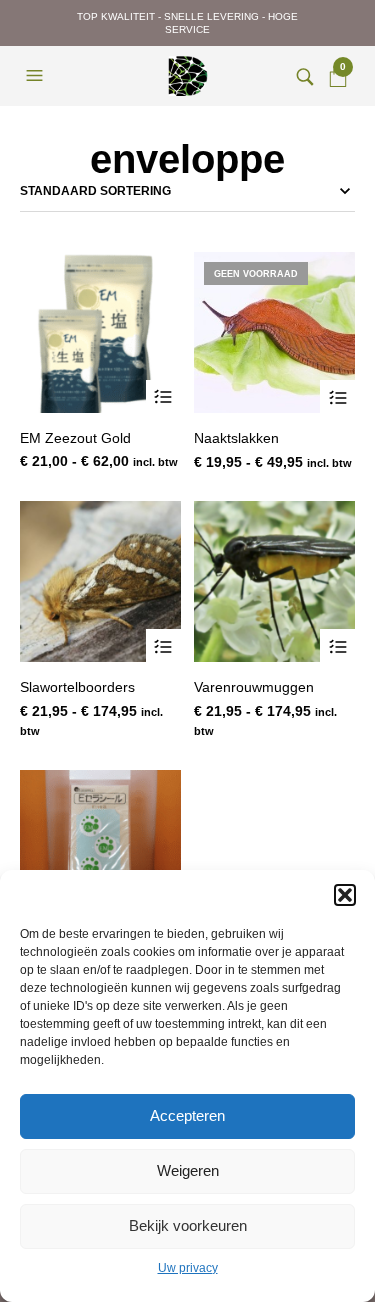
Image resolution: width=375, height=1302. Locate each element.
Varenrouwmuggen (254, 687)
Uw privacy (188, 1268)
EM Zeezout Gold (75, 438)
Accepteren (187, 1115)
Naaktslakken (236, 438)
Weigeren (188, 1170)
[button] (345, 895)
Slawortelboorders (77, 687)
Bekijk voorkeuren (188, 1225)
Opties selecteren (163, 397)
